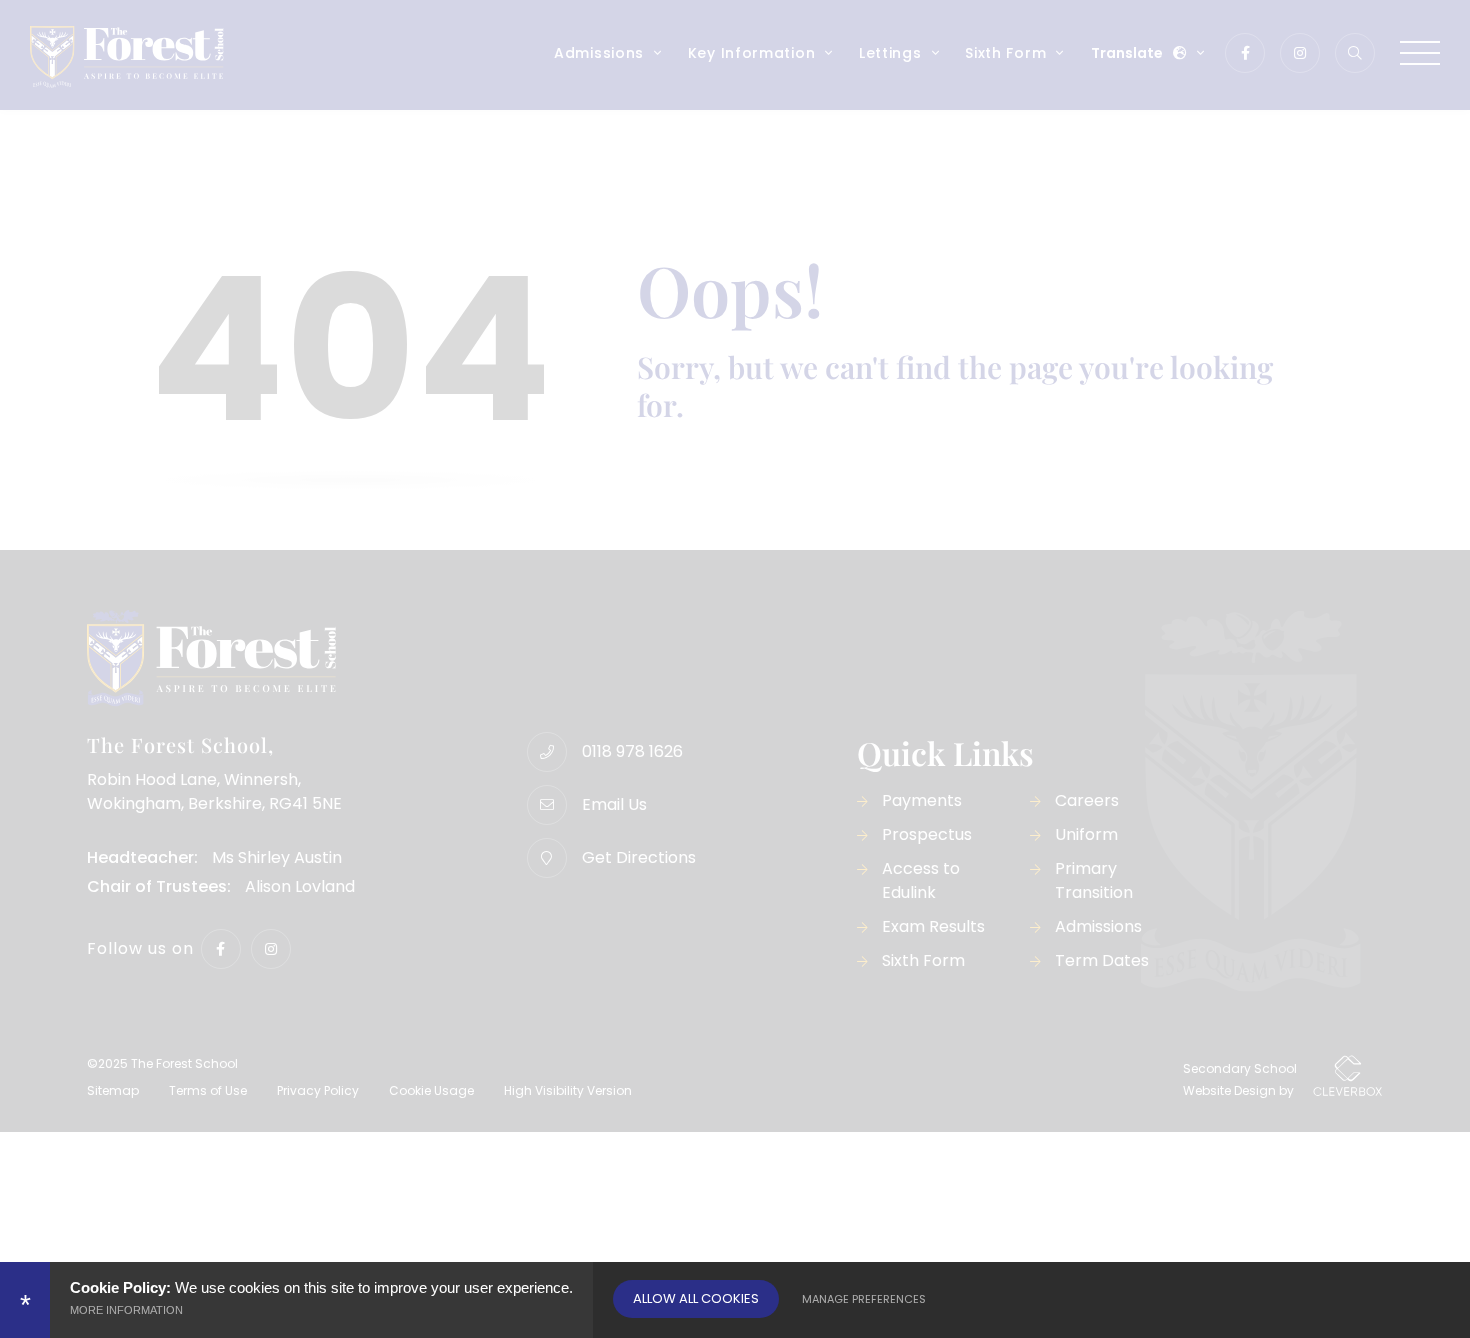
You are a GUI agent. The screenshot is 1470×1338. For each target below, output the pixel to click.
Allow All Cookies (696, 1298)
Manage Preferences (864, 1299)
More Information (126, 1310)
